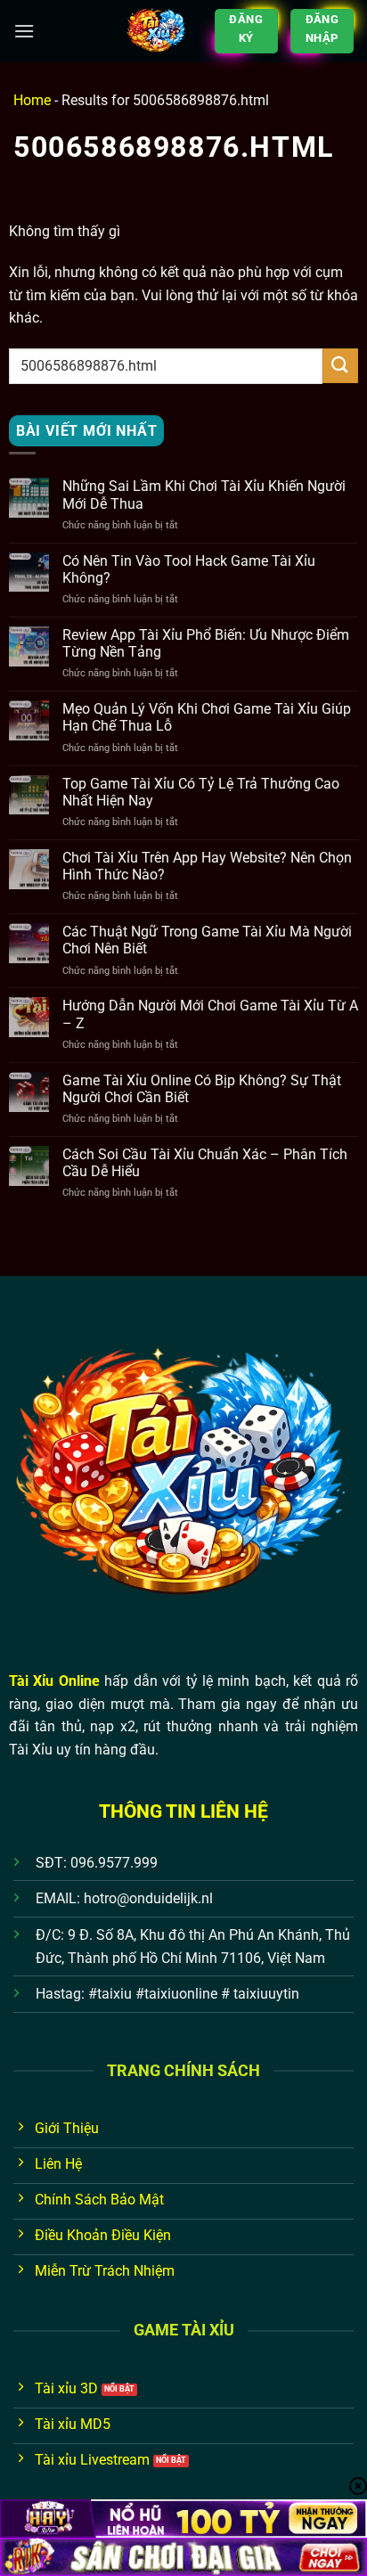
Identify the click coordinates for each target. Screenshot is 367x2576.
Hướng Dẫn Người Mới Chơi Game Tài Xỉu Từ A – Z (210, 1014)
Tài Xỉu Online (54, 1681)
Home (32, 100)
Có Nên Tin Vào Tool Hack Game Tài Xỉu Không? (189, 569)
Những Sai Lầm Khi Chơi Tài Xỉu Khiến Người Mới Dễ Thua (204, 495)
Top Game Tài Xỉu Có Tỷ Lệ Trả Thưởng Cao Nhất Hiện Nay (201, 792)
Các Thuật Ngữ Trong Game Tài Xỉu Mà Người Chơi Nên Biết (207, 940)
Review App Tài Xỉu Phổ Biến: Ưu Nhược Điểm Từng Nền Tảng (206, 643)
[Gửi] (340, 366)
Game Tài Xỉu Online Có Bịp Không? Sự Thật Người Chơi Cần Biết (202, 1089)
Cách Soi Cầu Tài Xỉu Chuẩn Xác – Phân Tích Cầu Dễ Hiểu (205, 1163)
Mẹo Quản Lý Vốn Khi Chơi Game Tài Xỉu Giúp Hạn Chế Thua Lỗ (207, 717)
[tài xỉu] (157, 31)
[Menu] (24, 31)
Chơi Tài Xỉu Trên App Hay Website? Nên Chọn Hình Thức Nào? (207, 866)
